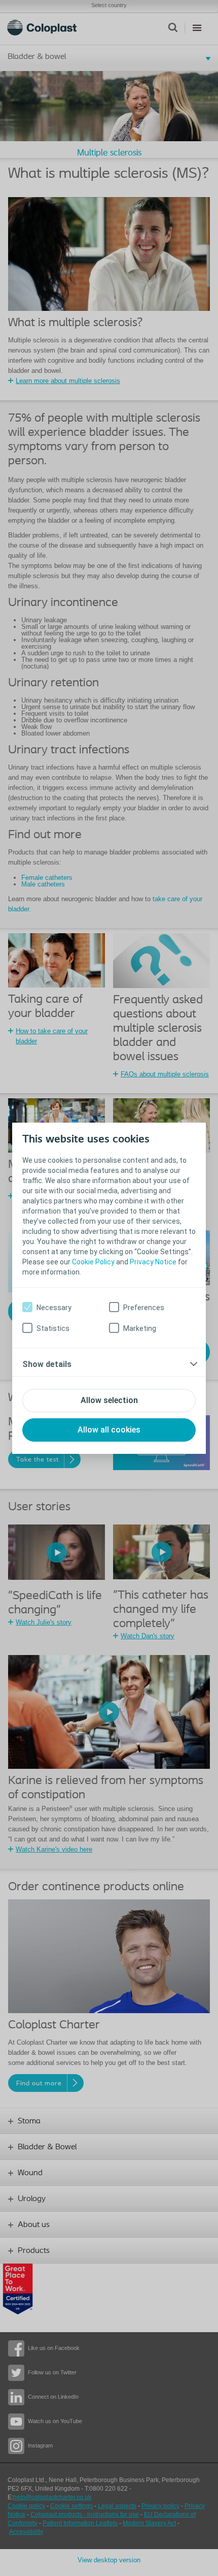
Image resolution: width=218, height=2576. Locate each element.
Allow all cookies (109, 1430)
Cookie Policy (93, 1262)
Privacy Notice (153, 1262)
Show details (47, 1364)
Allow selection (109, 1400)
